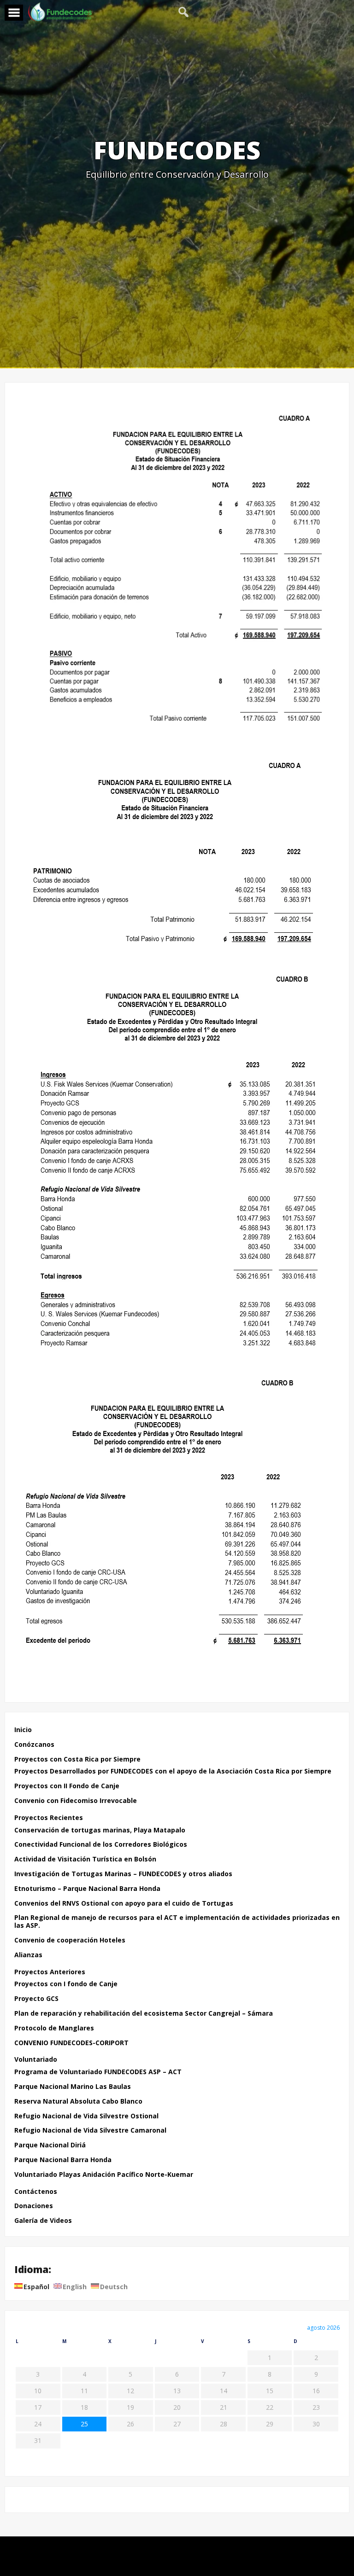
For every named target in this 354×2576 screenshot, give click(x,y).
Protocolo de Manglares (54, 2028)
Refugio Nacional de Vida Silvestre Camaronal (90, 2131)
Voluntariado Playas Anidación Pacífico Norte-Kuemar (104, 2175)
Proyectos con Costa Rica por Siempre (77, 1759)
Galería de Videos (43, 2221)
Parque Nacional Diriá (50, 2145)
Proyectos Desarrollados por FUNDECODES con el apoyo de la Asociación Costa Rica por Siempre (173, 1771)
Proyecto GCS (36, 1999)
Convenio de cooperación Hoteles (70, 1940)
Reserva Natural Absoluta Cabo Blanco (78, 2102)
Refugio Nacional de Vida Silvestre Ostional (86, 2116)
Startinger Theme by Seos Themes (231, 2564)
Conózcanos (34, 1745)
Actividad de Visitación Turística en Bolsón (85, 1859)
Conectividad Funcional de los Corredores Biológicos (101, 1845)
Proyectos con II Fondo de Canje (67, 1786)
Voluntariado (36, 2060)
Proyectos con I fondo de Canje (66, 1984)
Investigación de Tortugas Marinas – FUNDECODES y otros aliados (123, 1874)
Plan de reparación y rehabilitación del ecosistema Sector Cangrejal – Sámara (144, 2014)
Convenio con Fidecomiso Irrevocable (76, 1801)
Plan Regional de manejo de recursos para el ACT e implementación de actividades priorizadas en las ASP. (177, 1922)
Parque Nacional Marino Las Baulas (73, 2087)
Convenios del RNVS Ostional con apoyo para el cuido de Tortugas (124, 1904)
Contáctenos (36, 2192)
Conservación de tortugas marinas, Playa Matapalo (100, 1830)
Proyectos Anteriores (50, 1972)
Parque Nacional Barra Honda (63, 2160)
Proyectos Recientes (49, 1818)
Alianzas (28, 1955)
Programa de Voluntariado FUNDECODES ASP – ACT (98, 2072)
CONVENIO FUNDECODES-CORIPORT (71, 2043)
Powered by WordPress (177, 2549)
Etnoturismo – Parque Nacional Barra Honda (87, 1889)
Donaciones (34, 2206)
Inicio (23, 1730)
